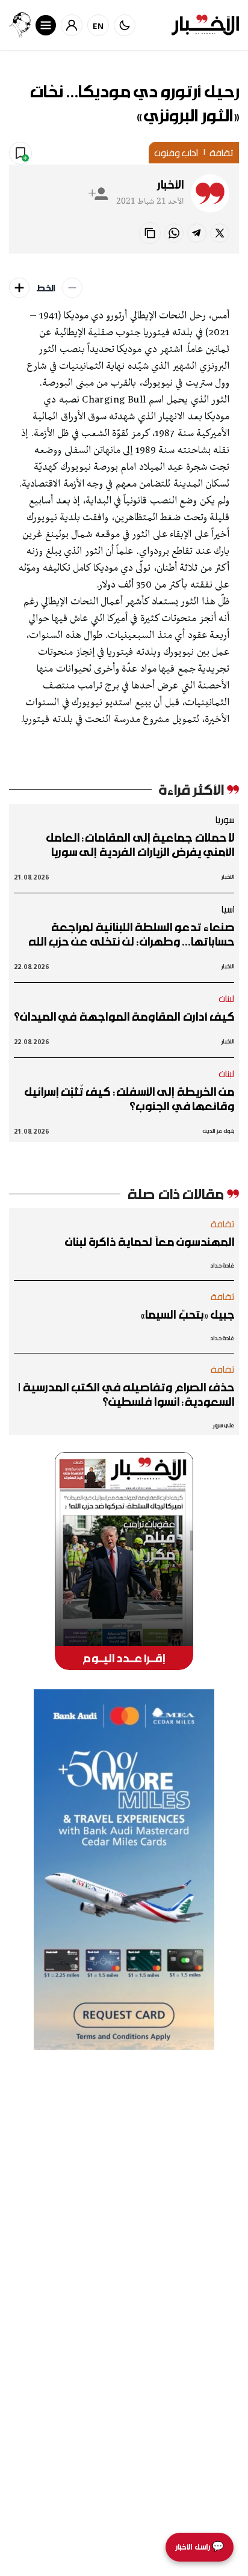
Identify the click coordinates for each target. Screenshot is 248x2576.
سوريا (225, 819)
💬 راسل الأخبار (200, 2547)
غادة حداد (222, 1265)
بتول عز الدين (219, 1131)
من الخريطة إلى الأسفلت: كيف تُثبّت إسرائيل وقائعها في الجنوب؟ (129, 1099)
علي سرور (224, 1425)
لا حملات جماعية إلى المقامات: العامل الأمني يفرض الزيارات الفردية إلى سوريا (140, 845)
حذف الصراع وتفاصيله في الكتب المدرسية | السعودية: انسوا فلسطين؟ (126, 1394)
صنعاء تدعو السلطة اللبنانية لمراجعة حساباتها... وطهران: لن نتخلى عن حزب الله (131, 934)
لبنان (227, 998)
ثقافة (222, 153)
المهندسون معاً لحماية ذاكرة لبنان (150, 1242)
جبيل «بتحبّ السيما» (188, 1314)
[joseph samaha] (20, 25)
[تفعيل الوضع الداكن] (125, 25)
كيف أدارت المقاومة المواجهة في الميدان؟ (124, 1016)
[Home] (205, 25)
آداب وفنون (176, 153)
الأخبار (170, 184)
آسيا (228, 909)
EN (98, 26)
